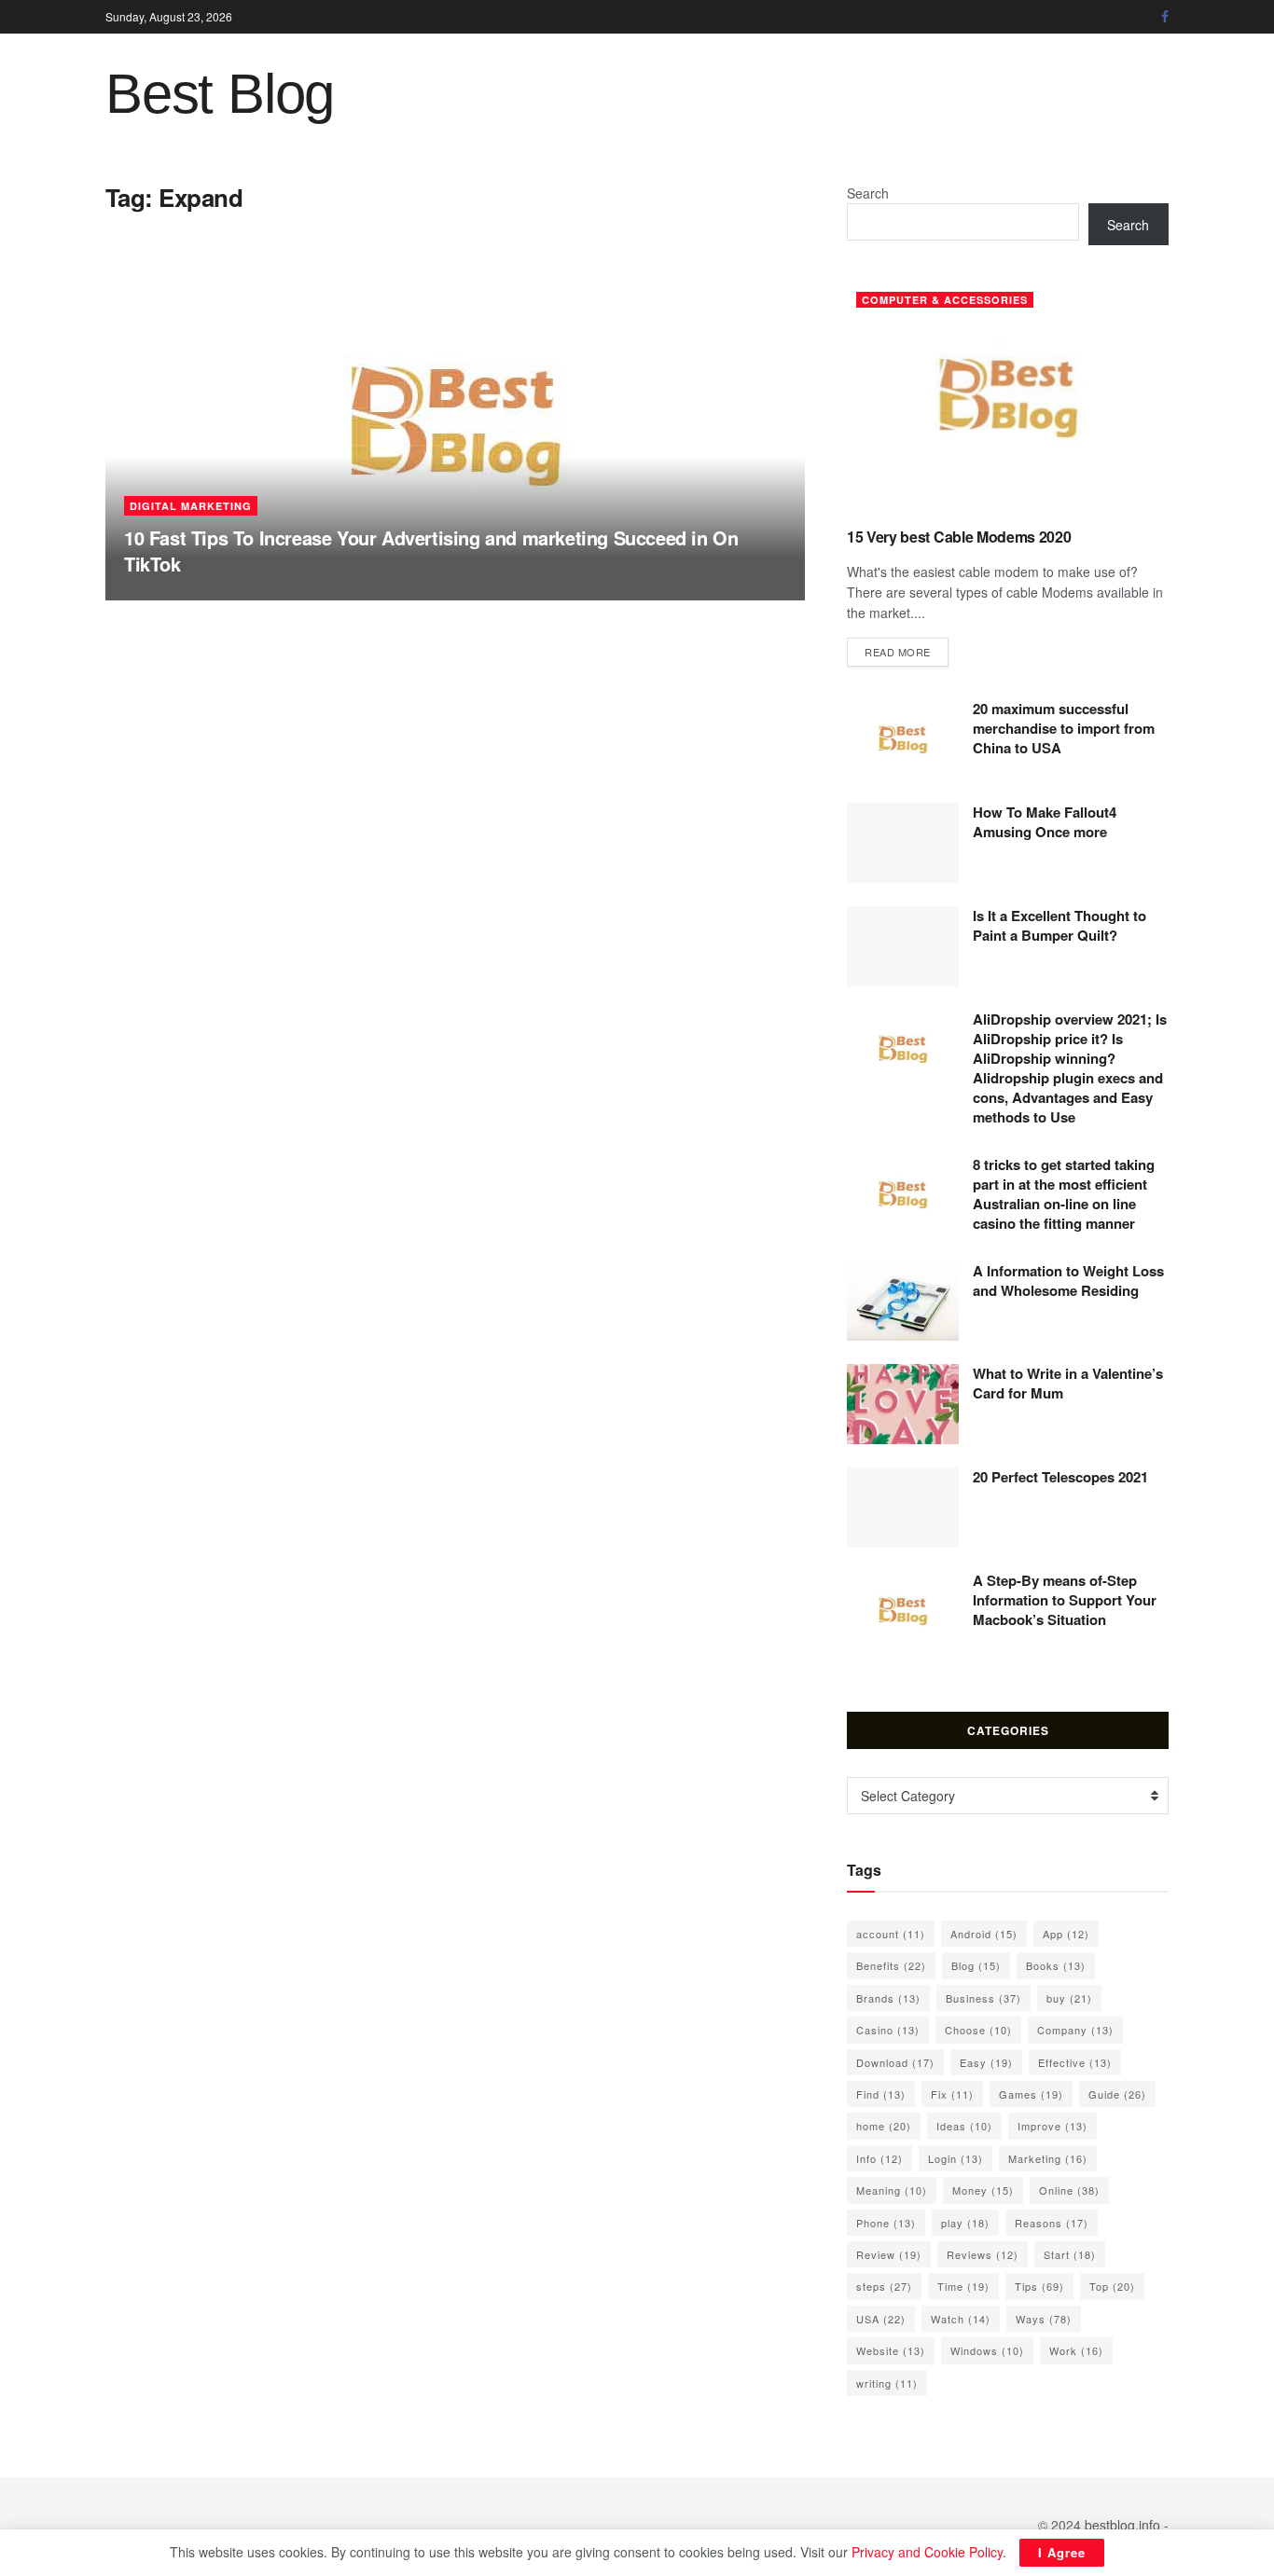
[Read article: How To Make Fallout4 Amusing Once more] (903, 843)
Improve (1052, 2126)
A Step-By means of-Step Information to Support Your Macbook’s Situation (1065, 1600)
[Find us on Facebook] (1165, 17)
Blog (976, 1965)
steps (884, 2286)
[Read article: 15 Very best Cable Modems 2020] (1008, 398)
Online (1069, 2190)
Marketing (1048, 2158)
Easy (986, 2062)
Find (881, 2094)
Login (955, 2158)
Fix (952, 2094)
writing (887, 2383)
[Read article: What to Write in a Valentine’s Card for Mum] (903, 1404)
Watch (961, 2319)
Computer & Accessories (945, 300)
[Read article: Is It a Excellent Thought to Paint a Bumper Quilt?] (903, 946)
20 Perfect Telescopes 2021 (1060, 1477)
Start (1070, 2254)
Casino (888, 2030)
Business (983, 1998)
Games (1031, 2094)
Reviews (983, 2254)
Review (889, 2254)
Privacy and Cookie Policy (927, 2552)
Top (1112, 2286)
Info (879, 2158)
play (965, 2223)
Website (891, 2350)
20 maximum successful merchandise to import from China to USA (1064, 728)
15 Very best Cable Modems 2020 (959, 537)
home (884, 2126)
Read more (907, 651)
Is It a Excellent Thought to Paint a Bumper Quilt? (1059, 925)
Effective (1075, 2062)
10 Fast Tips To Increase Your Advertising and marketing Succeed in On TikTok (431, 551)
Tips (1039, 2286)
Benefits (891, 1965)
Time (963, 2286)
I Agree (1062, 2552)
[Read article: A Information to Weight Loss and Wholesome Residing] (903, 1302)
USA (881, 2319)
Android (984, 1934)
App (1066, 1934)
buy (1069, 1998)
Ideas (964, 2126)
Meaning (892, 2190)
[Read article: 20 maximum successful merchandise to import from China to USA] (903, 739)
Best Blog (220, 94)
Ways (1044, 2319)
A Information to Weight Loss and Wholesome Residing (1068, 1281)
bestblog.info (1122, 2525)
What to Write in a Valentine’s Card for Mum (1068, 1383)
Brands (888, 1998)
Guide (1117, 2094)
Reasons (1052, 2223)
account (891, 1934)
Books (1056, 1965)
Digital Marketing (191, 506)
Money (983, 2190)
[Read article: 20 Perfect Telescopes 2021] (903, 1508)
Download (895, 2062)
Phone (886, 2223)
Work (1076, 2350)
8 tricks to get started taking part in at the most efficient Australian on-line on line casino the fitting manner (1064, 1194)
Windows (987, 2350)
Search (868, 193)
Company (1075, 2030)
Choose (978, 2030)
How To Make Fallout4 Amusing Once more (1045, 822)
